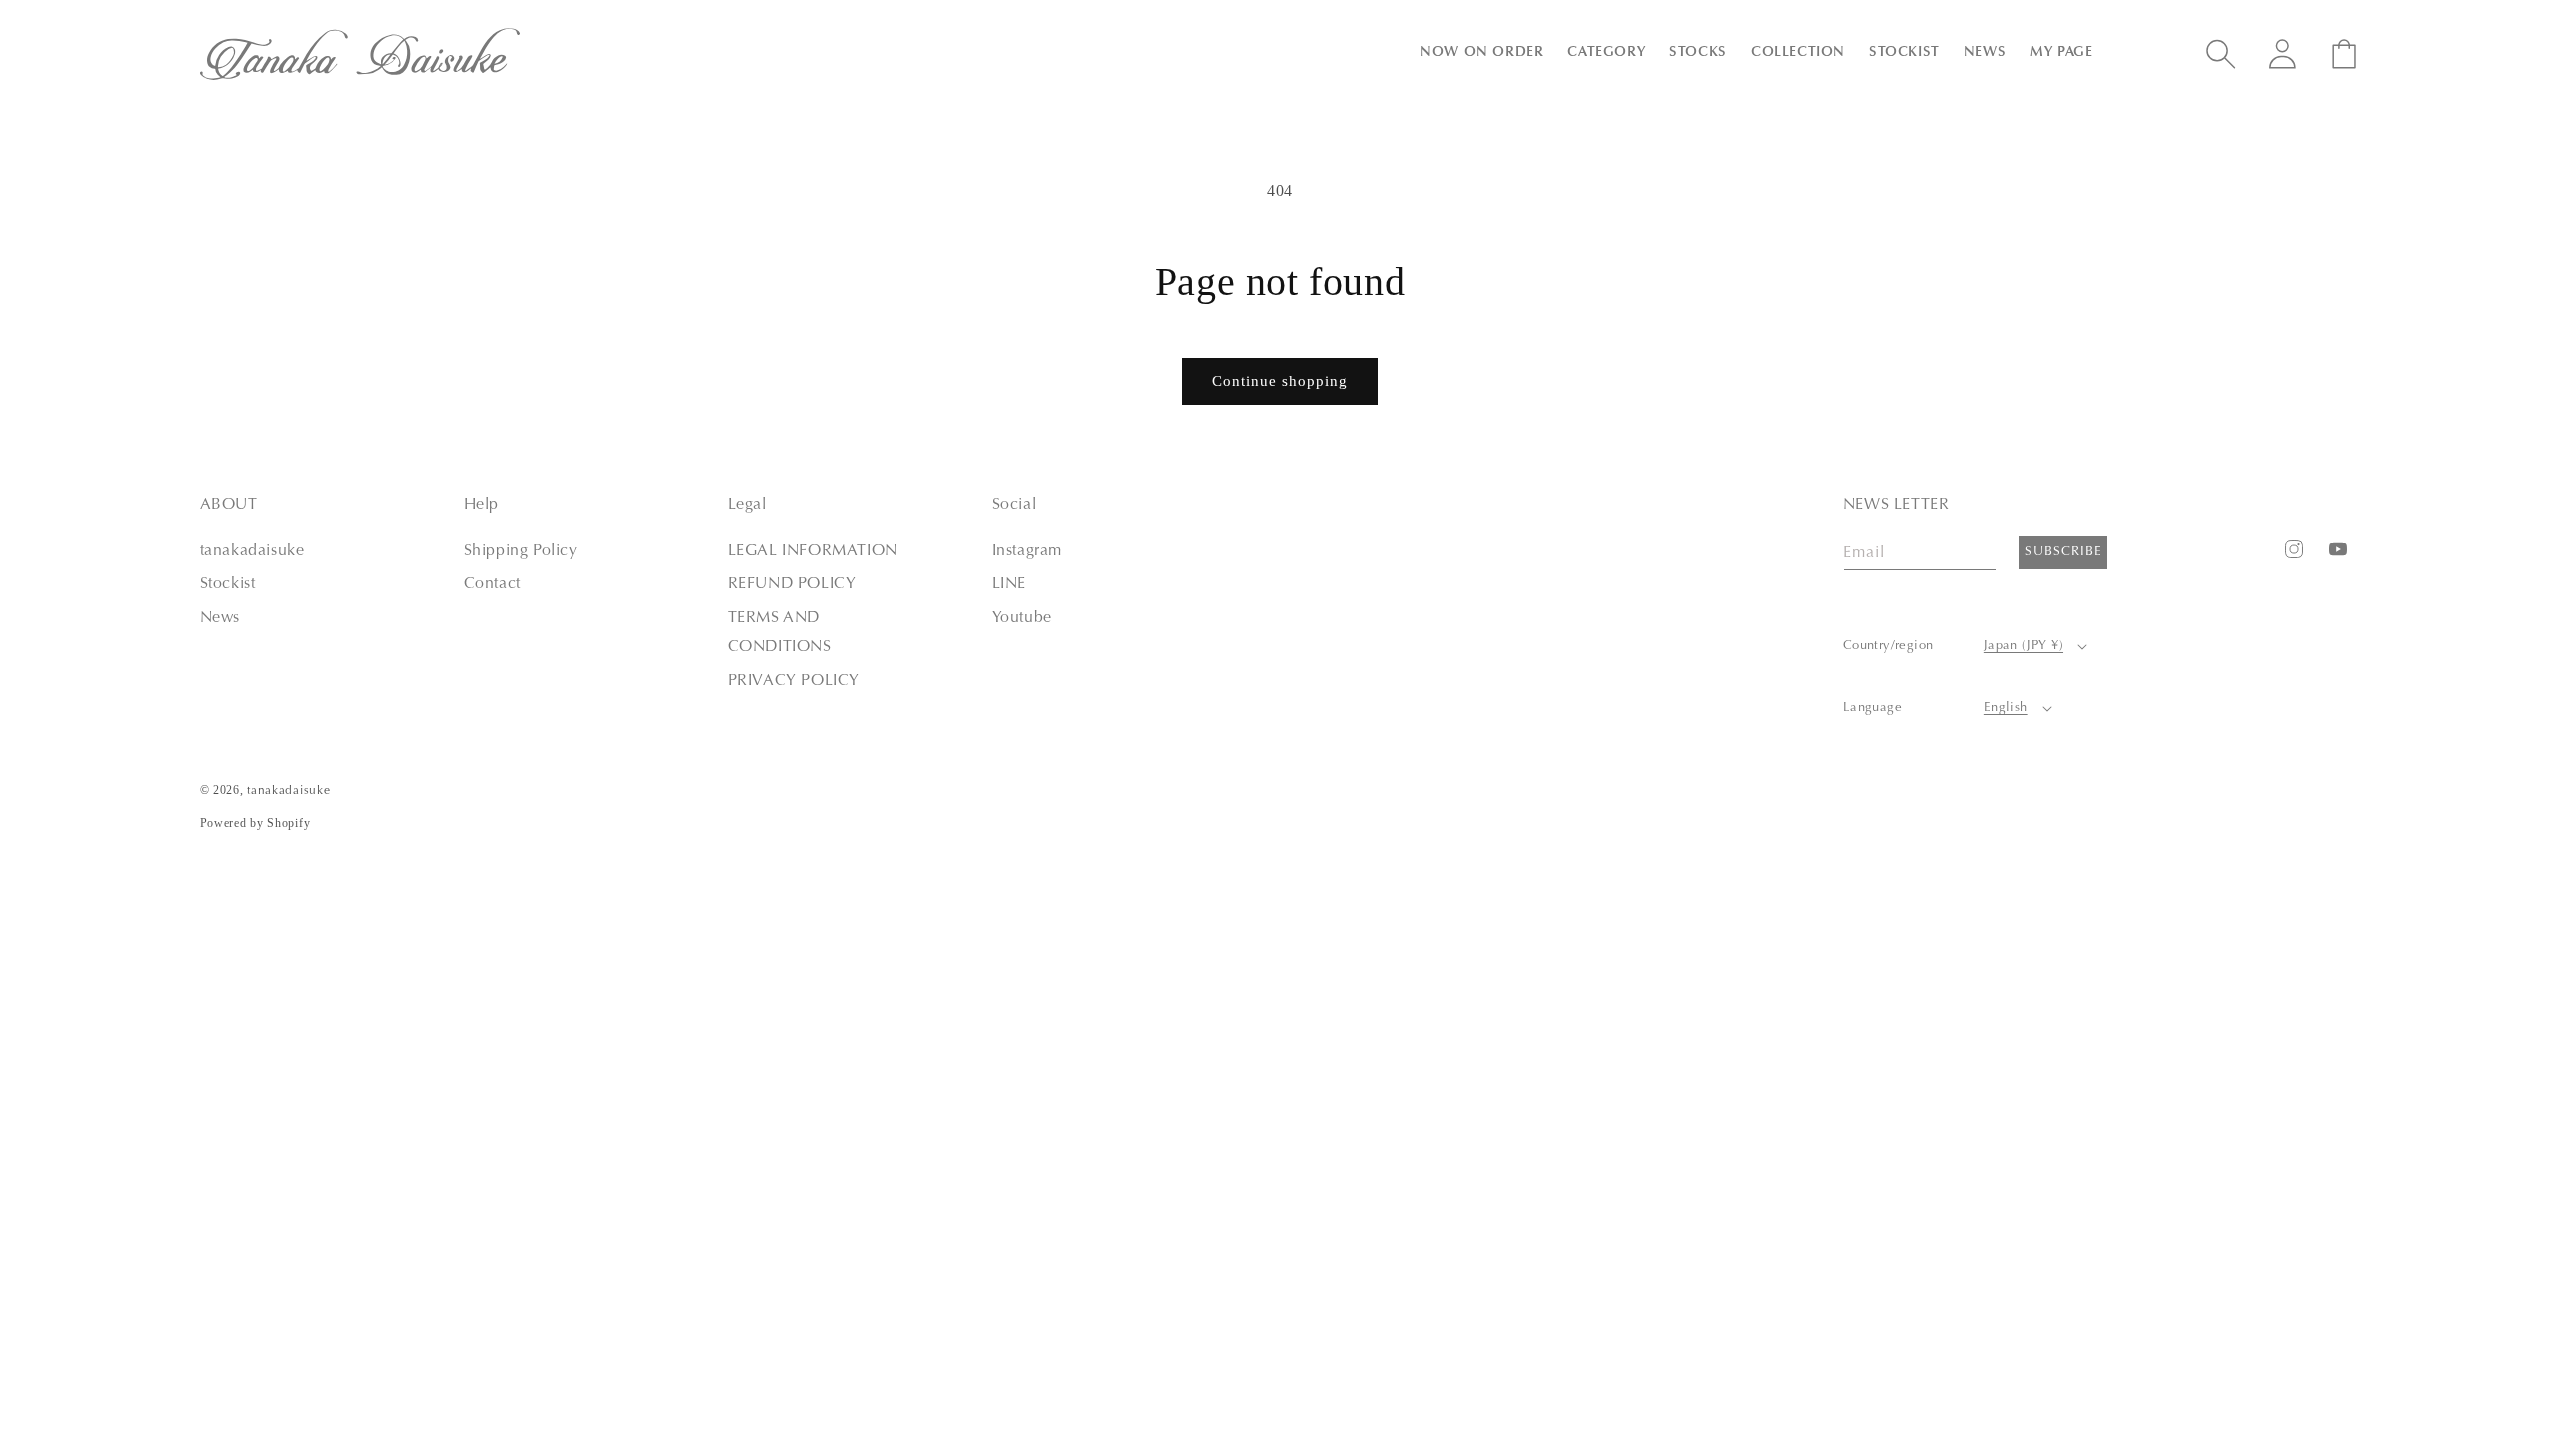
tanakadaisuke (252, 551)
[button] (1481, 53)
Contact (492, 584)
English (2006, 707)
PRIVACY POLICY (794, 681)
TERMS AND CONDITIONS (780, 632)
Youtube (1022, 618)
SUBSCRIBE (2063, 552)
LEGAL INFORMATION (813, 551)
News (220, 618)
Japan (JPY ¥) (2023, 645)
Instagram (1027, 551)
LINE (1009, 584)
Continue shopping (1280, 381)
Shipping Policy (521, 551)
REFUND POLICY (792, 584)
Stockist (228, 584)
